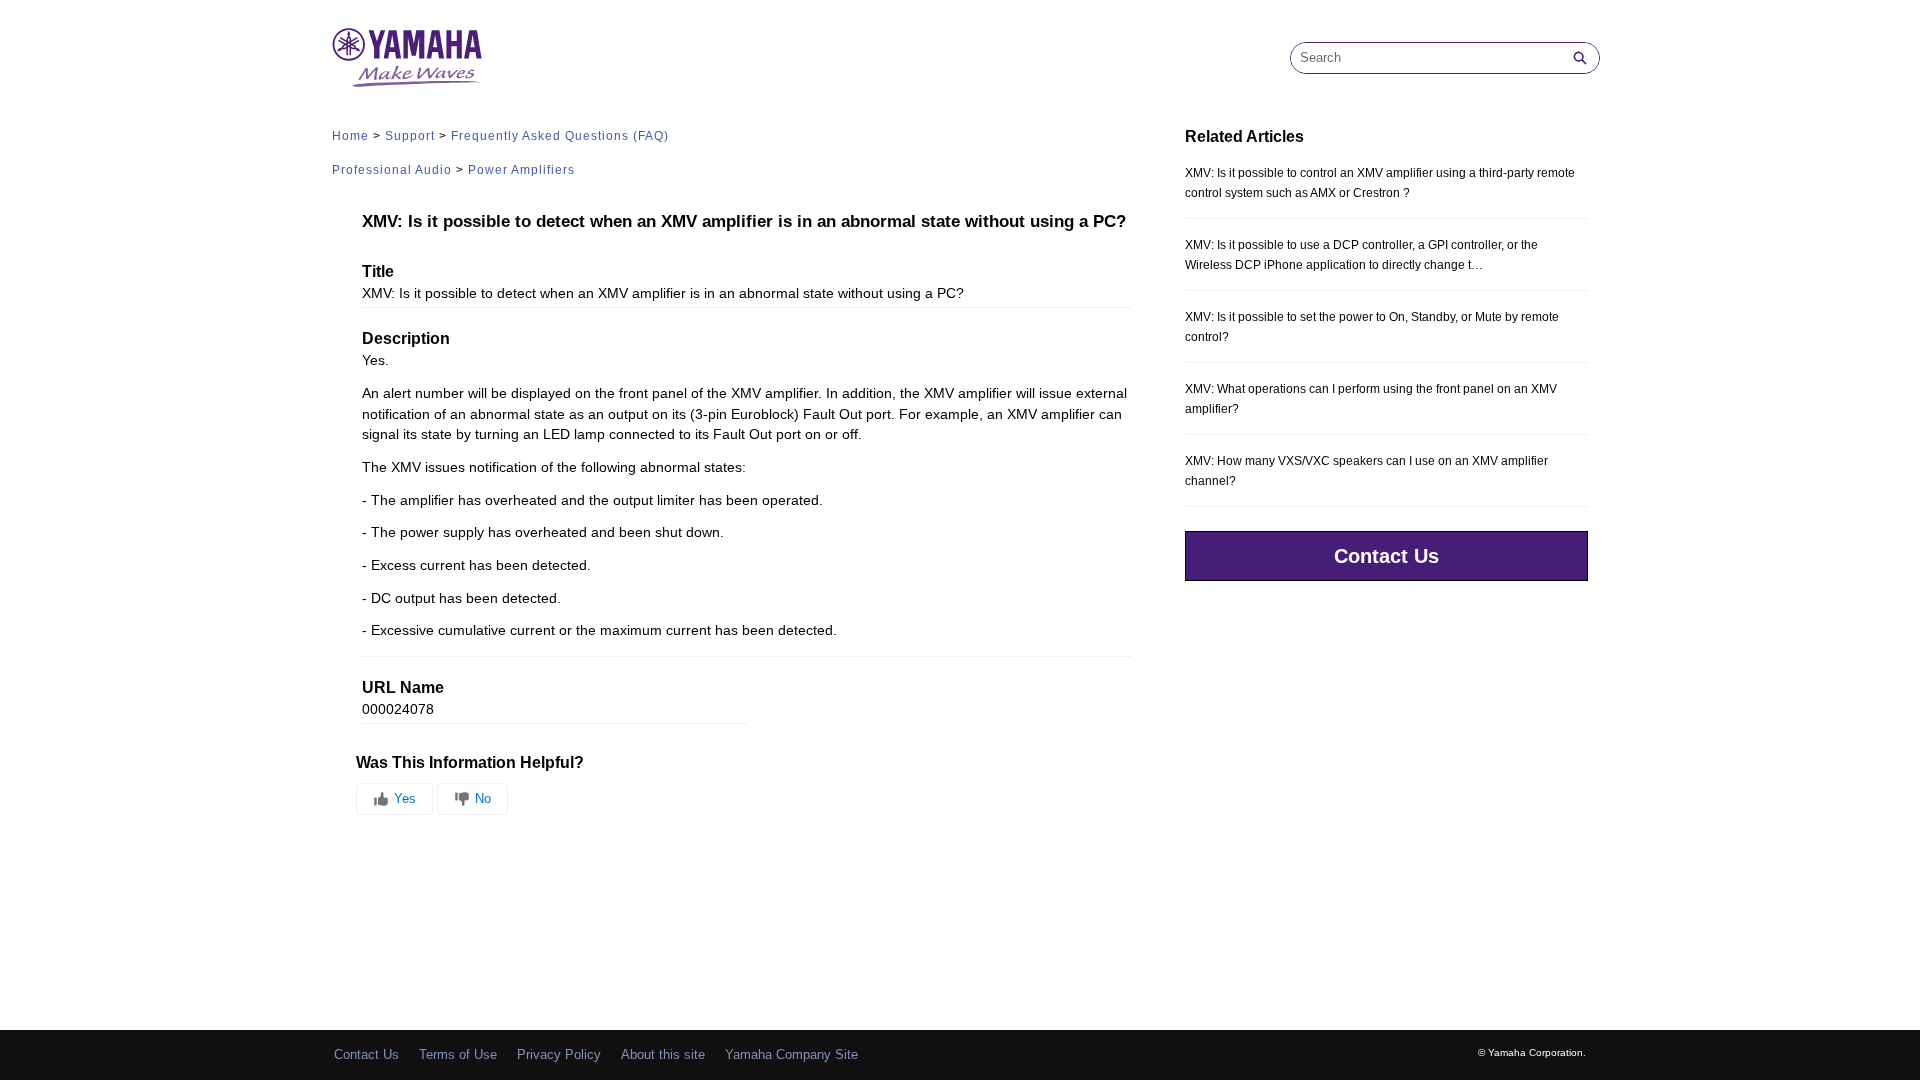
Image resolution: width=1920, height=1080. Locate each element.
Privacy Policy (559, 1054)
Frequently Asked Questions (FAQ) (560, 136)
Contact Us (1386, 556)
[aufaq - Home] (407, 57)
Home (350, 136)
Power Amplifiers (521, 170)
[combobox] (1426, 58)
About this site (663, 1054)
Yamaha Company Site (791, 1054)
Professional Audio (392, 170)
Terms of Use (458, 1054)
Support (410, 136)
